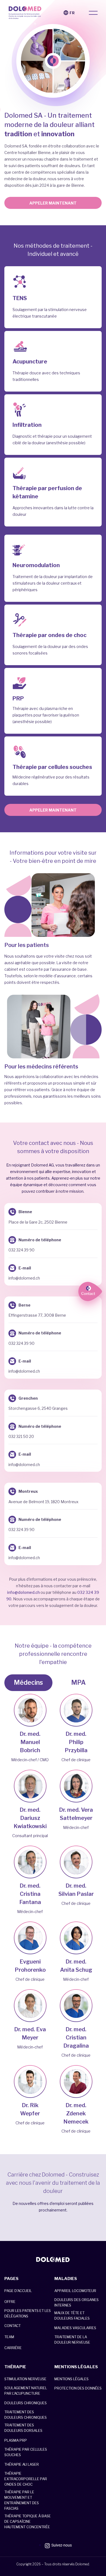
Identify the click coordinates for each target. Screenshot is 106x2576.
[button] (93, 13)
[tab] (28, 1683)
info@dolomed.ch (23, 1592)
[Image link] (53, 2260)
